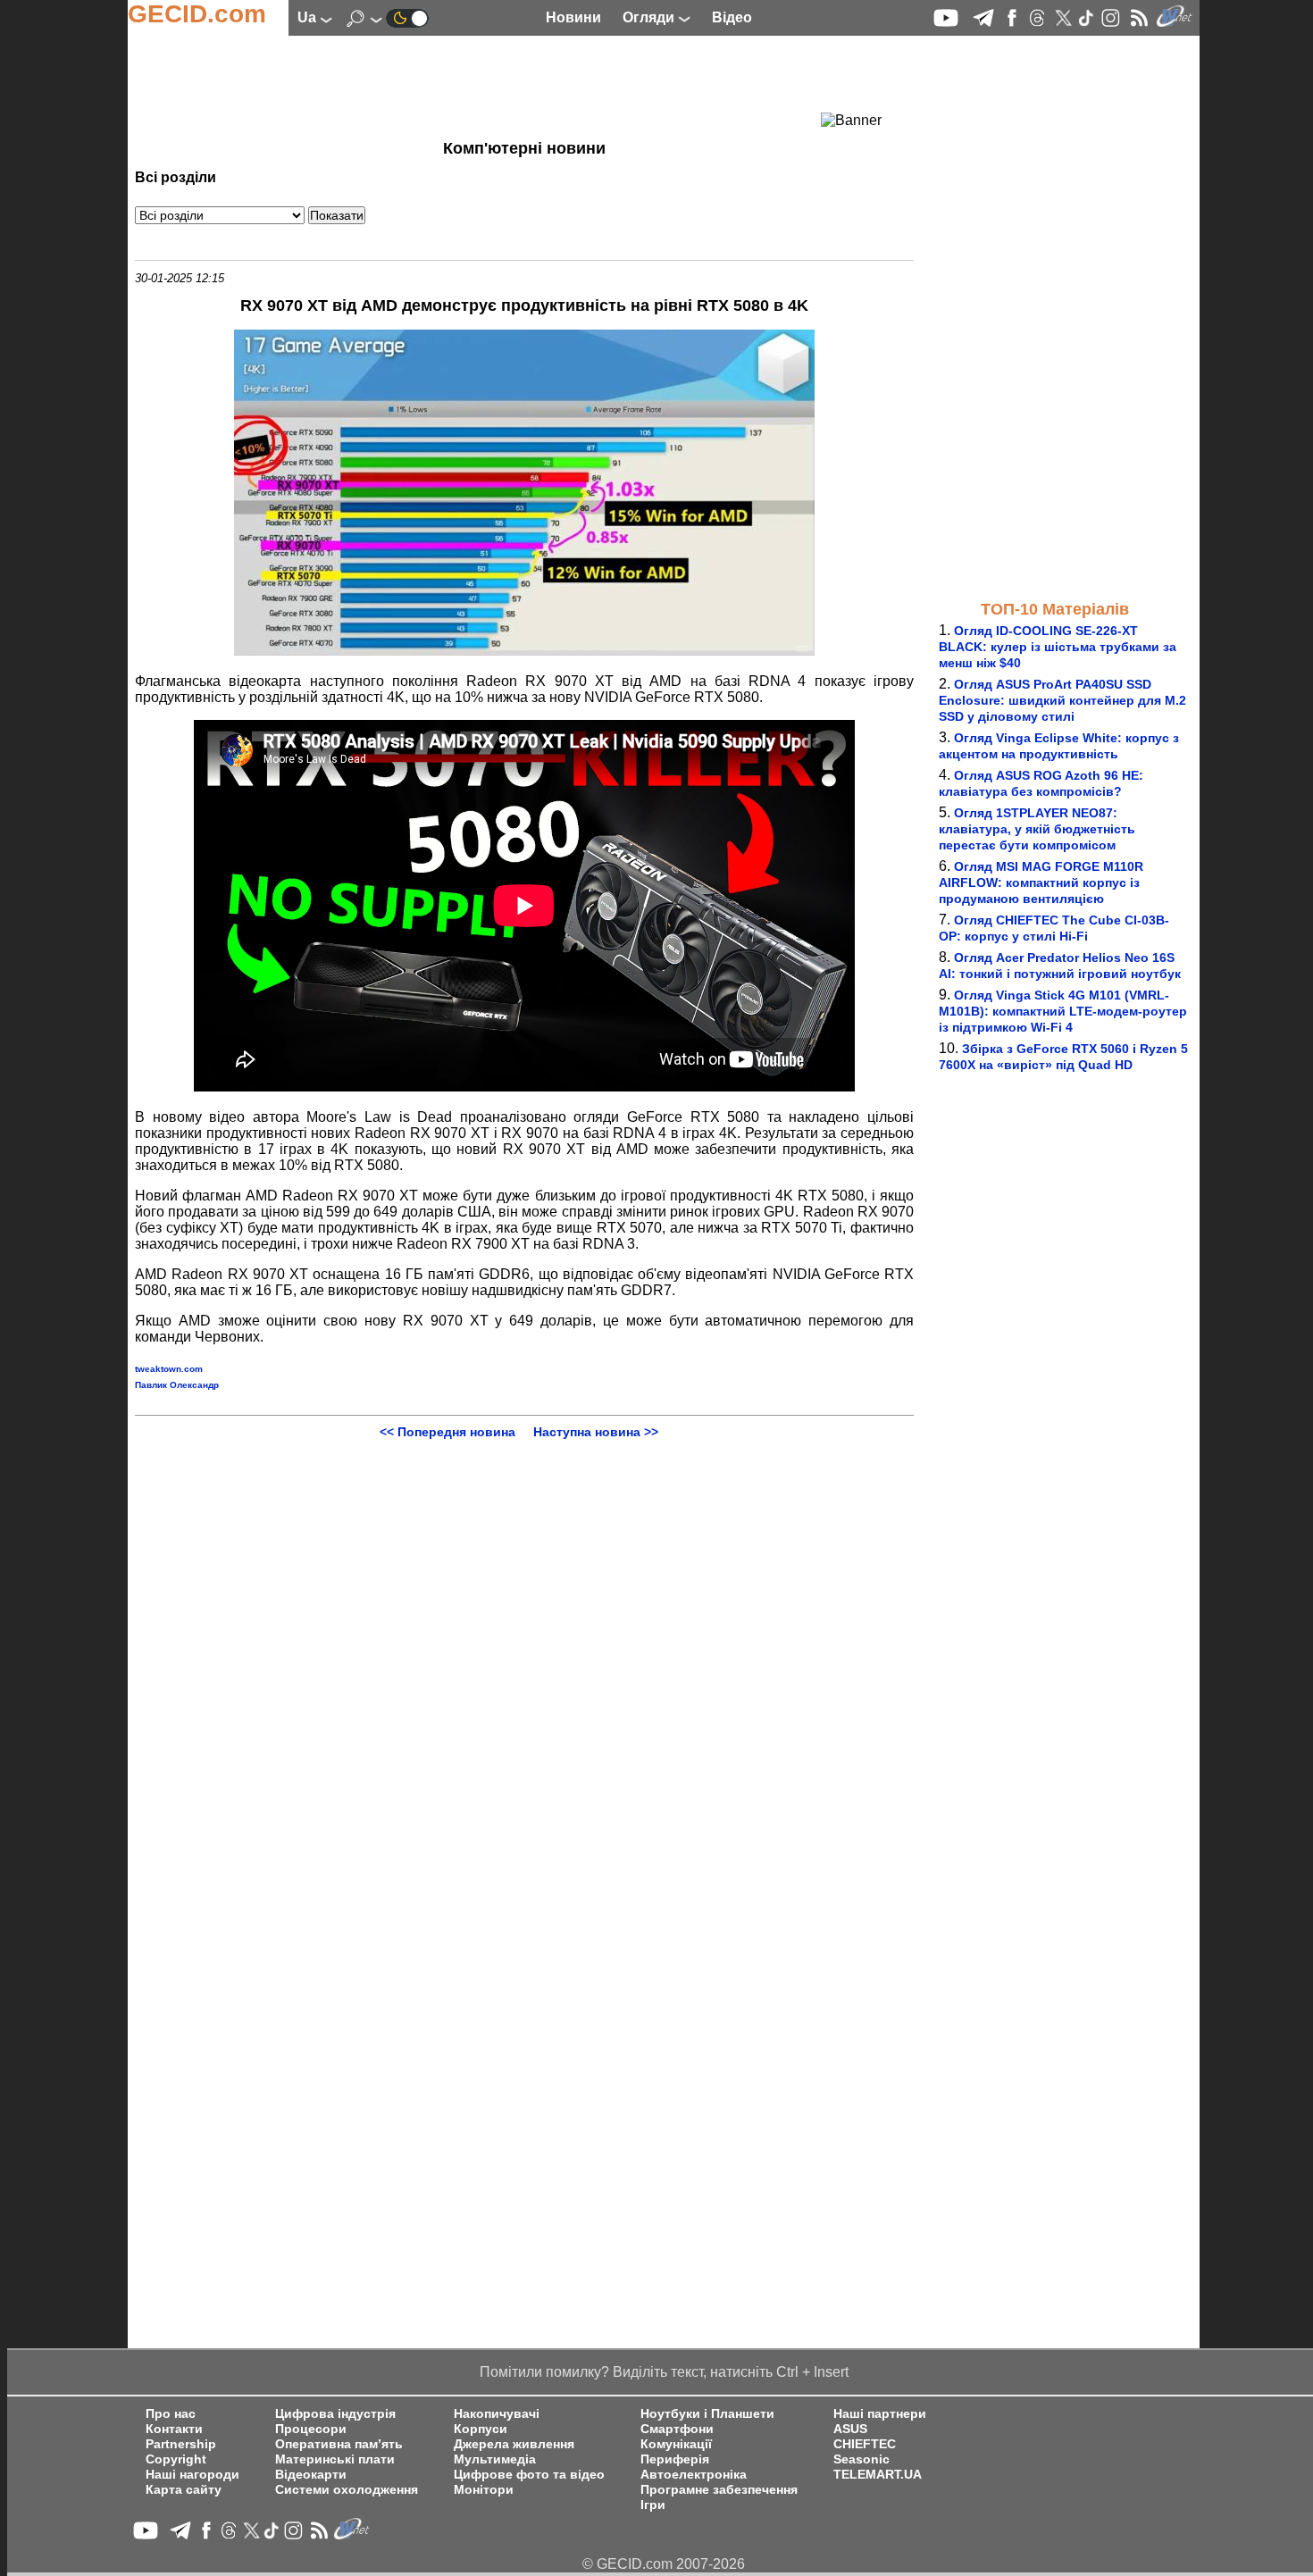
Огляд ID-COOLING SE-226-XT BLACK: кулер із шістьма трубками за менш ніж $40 (1058, 647)
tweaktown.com (169, 1369)
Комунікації (676, 2444)
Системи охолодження (347, 2490)
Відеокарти (311, 2475)
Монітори (484, 2490)
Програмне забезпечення (719, 2490)
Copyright (176, 2459)
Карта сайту (184, 2490)
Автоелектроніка (694, 2475)
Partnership (181, 2444)
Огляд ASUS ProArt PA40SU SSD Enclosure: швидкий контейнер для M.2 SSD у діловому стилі (1062, 700)
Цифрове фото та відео (529, 2475)
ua (309, 17)
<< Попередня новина (447, 1432)
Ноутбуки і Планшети (707, 2414)
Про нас (171, 2414)
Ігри (653, 2505)
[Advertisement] (492, 85)
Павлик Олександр (177, 1385)
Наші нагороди (192, 2475)
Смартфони (677, 2429)
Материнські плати (335, 2459)
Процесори (311, 2429)
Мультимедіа (495, 2459)
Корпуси (481, 2429)
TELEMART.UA (878, 2475)
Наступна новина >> (596, 1432)
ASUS (850, 2429)
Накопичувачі (497, 2414)
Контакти (174, 2429)
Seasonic (861, 2459)
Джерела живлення (514, 2444)
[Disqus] (524, 1662)
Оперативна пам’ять (339, 2444)
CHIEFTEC (865, 2444)
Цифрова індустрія (335, 2414)
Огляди (650, 17)
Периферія (675, 2459)
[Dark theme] (407, 17)
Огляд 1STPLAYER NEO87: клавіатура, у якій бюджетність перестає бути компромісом (1037, 829)
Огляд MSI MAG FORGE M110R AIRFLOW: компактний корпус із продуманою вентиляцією (1041, 882)
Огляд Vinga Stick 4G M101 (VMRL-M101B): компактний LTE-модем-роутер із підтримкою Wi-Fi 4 (1063, 1011)
